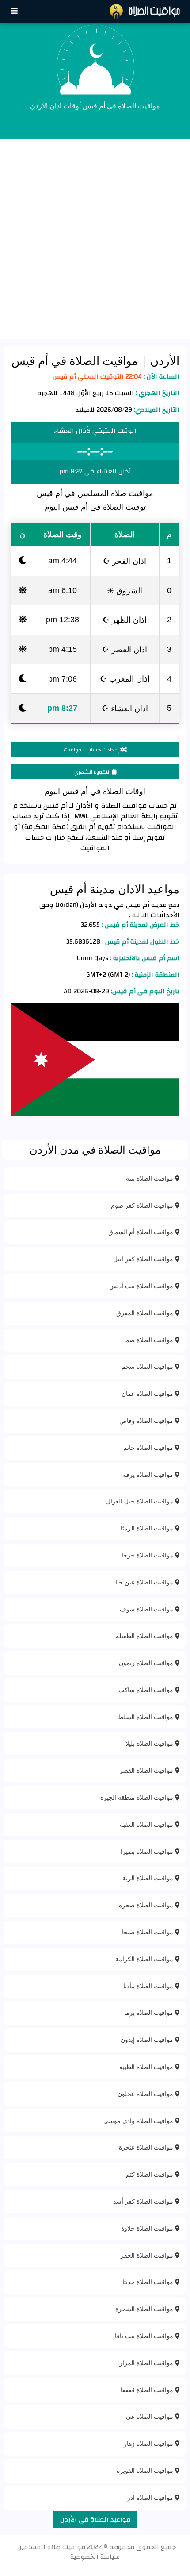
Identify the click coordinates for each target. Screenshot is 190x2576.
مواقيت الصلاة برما (150, 2012)
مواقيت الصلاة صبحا (148, 1932)
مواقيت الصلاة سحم (148, 1366)
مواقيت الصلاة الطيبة (147, 2067)
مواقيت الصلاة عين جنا (145, 1582)
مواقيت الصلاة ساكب (147, 1690)
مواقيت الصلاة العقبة (147, 1824)
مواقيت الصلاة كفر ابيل (144, 1259)
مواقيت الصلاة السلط (146, 1717)
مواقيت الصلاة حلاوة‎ (148, 2228)
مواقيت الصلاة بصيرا (148, 1851)
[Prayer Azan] (14, 11)
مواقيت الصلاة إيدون (148, 2039)
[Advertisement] (95, 239)
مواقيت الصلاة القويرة (146, 2470)
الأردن (163, 360)
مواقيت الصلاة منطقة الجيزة (138, 1797)
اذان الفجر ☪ (125, 561)
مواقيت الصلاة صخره (147, 1905)
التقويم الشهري (93, 772)
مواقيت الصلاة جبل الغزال (141, 1501)
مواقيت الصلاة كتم (150, 2174)
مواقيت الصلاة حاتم (149, 1447)
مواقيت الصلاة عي (150, 2416)
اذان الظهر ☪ (125, 620)
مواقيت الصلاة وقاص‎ (147, 1420)
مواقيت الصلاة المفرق (146, 1313)
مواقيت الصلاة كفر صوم (143, 1205)
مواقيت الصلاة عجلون (146, 2094)
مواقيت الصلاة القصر (147, 1770)
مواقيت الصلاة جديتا (149, 2282)
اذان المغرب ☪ (125, 678)
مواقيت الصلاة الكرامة (145, 1959)
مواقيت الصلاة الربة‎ (149, 1878)
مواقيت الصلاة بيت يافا (145, 2336)
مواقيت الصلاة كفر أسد (144, 2201)
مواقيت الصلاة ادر (151, 2497)
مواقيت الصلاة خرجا (148, 1555)
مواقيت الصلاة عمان (148, 1393)
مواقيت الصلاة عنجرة (147, 2147)
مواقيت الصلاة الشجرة (145, 2309)
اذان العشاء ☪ (125, 708)
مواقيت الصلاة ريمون (147, 1663)
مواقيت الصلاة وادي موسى (139, 2121)
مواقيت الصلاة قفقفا (148, 2390)
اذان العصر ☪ (125, 649)
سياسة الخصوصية (95, 2557)
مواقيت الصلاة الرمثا (148, 1528)
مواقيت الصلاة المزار (147, 2363)
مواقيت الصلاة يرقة (149, 1474)
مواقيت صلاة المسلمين (51, 2547)
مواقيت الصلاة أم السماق (142, 1232)
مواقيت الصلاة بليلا (150, 1743)
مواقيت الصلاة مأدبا (149, 1986)
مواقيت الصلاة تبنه (150, 1178)
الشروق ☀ (125, 590)
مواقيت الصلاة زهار (149, 2443)
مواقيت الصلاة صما (150, 1340)
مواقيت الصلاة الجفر (148, 2255)
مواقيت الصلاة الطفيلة (145, 1636)
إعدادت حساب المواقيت (92, 750)
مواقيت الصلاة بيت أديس (142, 1286)
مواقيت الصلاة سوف (147, 1609)
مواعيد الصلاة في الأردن (95, 2520)
